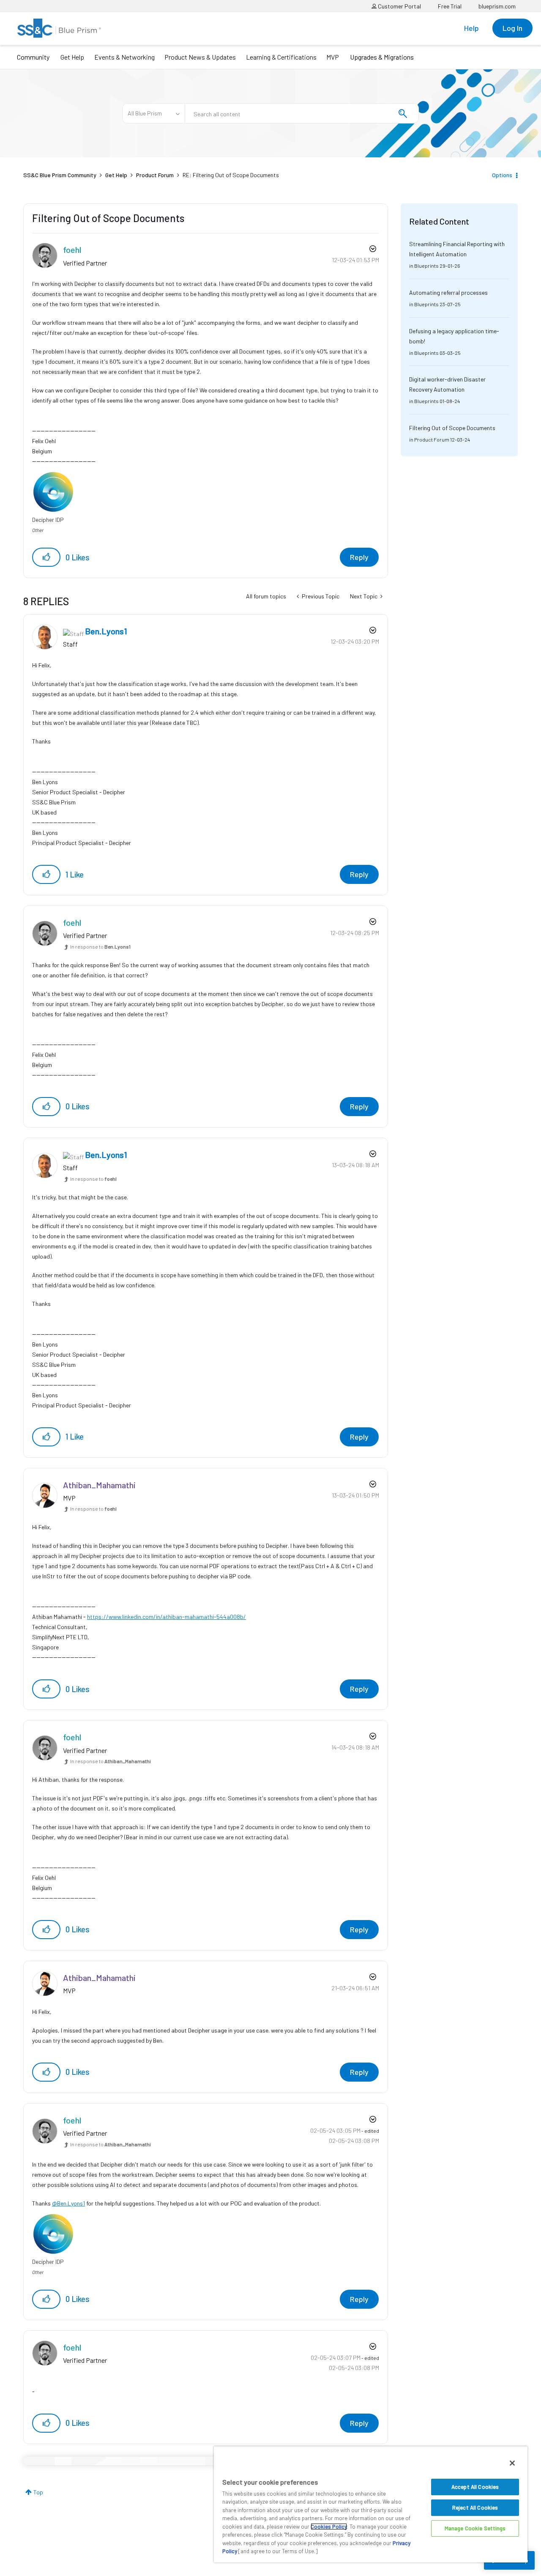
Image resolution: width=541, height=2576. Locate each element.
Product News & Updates (200, 57)
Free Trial (450, 6)
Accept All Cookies (475, 2487)
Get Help (72, 57)
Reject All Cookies (475, 2507)
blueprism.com (497, 6)
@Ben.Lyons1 (68, 2203)
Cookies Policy (329, 2527)
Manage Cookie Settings (475, 2528)
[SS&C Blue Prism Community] (59, 28)
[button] (46, 557)
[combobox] (302, 113)
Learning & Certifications (281, 57)
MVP (333, 57)
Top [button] (38, 2492)
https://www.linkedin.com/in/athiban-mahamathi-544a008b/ (167, 1617)
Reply (359, 557)
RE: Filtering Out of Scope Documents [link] (231, 175)
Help (471, 28)
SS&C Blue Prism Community (60, 175)
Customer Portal (399, 6)
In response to (100, 946)
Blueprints (426, 266)
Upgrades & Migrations (382, 57)
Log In (512, 28)
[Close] (512, 2463)
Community (33, 57)
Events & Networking (124, 57)
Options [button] (502, 175)
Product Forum (155, 175)
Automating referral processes (448, 292)
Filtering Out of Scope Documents (452, 428)
